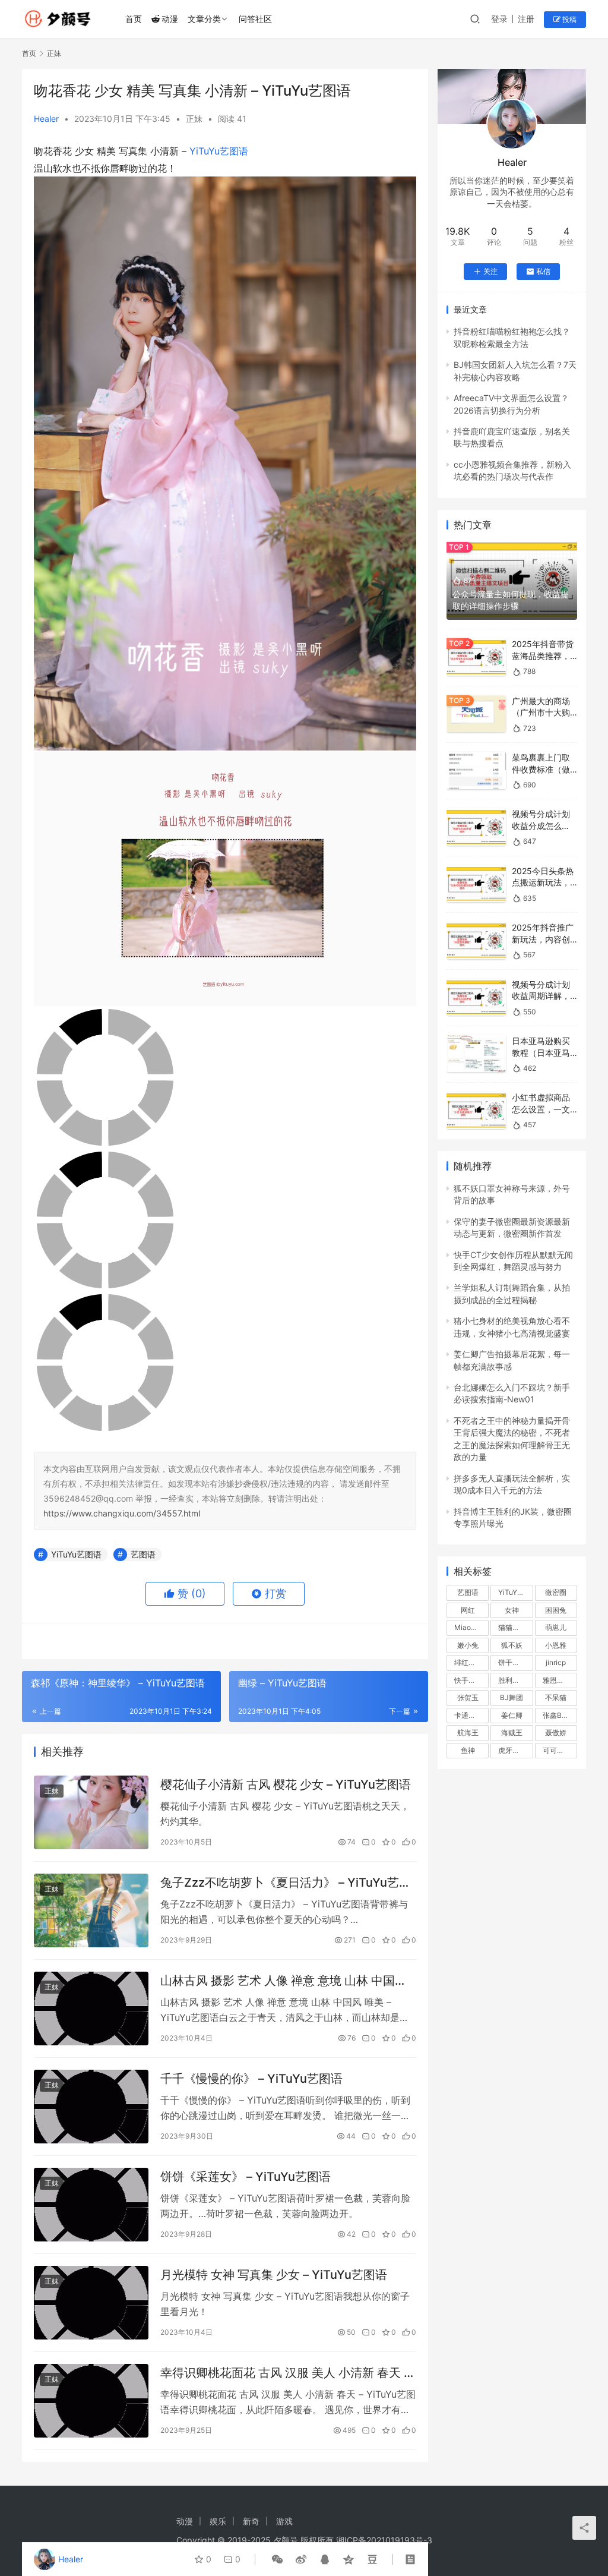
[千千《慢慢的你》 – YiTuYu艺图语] (91, 2107)
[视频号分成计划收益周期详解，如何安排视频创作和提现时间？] (476, 997)
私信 (543, 271)
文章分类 (204, 19)
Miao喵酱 (470, 1627)
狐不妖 (512, 1645)
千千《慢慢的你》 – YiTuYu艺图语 (251, 2079)
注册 (526, 19)
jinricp (556, 1662)
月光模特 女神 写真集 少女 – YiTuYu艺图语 (274, 2275)
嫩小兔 (468, 1645)
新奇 (251, 2521)
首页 (134, 19)
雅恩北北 (557, 1680)
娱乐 (218, 2521)
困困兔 (556, 1610)
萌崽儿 (556, 1627)
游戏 (284, 2521)
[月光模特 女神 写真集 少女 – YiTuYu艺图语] (91, 2303)
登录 (499, 19)
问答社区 (255, 19)
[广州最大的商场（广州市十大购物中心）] (476, 714)
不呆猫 (556, 1697)
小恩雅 (556, 1645)
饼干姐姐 (512, 1662)
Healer (46, 119)
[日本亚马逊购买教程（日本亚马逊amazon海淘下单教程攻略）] (476, 1054)
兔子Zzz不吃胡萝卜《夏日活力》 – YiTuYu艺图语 (286, 1883)
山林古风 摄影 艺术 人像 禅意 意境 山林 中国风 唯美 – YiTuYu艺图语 (284, 1981)
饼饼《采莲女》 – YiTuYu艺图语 (246, 2177)
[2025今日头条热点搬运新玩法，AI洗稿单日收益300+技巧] (476, 884)
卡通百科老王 (471, 1715)
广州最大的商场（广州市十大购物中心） (541, 712)
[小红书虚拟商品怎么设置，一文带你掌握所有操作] (476, 1110)
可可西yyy (560, 1750)
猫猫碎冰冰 (515, 1627)
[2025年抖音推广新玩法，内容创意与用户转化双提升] (476, 940)
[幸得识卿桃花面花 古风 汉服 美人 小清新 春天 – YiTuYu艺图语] (91, 2401)
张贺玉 (468, 1697)
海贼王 (512, 1732)
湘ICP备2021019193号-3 (384, 2540)
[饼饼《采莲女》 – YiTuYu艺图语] (91, 2205)
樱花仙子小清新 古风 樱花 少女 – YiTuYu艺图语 (286, 1784)
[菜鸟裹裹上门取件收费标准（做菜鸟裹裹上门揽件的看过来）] (476, 770)
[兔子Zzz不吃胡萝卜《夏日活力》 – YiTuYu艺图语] (91, 1910)
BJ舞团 (512, 1697)
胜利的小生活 (515, 1680)
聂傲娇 (556, 1732)
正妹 (194, 119)
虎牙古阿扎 (515, 1750)
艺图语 (143, 1554)
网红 (468, 1610)
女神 (512, 1610)
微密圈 (556, 1592)
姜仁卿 (512, 1715)
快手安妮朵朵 (471, 1680)
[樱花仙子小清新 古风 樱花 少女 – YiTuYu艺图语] (91, 1812)
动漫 (170, 19)
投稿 (569, 19)
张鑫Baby (558, 1715)
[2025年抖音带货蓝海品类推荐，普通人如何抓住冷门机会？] (476, 657)
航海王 (468, 1732)
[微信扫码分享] (277, 2559)
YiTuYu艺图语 (219, 151)
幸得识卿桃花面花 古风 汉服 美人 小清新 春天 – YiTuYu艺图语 (285, 2373)
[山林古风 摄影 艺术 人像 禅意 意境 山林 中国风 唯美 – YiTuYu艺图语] (91, 2009)
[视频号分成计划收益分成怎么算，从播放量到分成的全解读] (476, 827)
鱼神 (468, 1750)
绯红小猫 (468, 1662)
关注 (490, 271)
